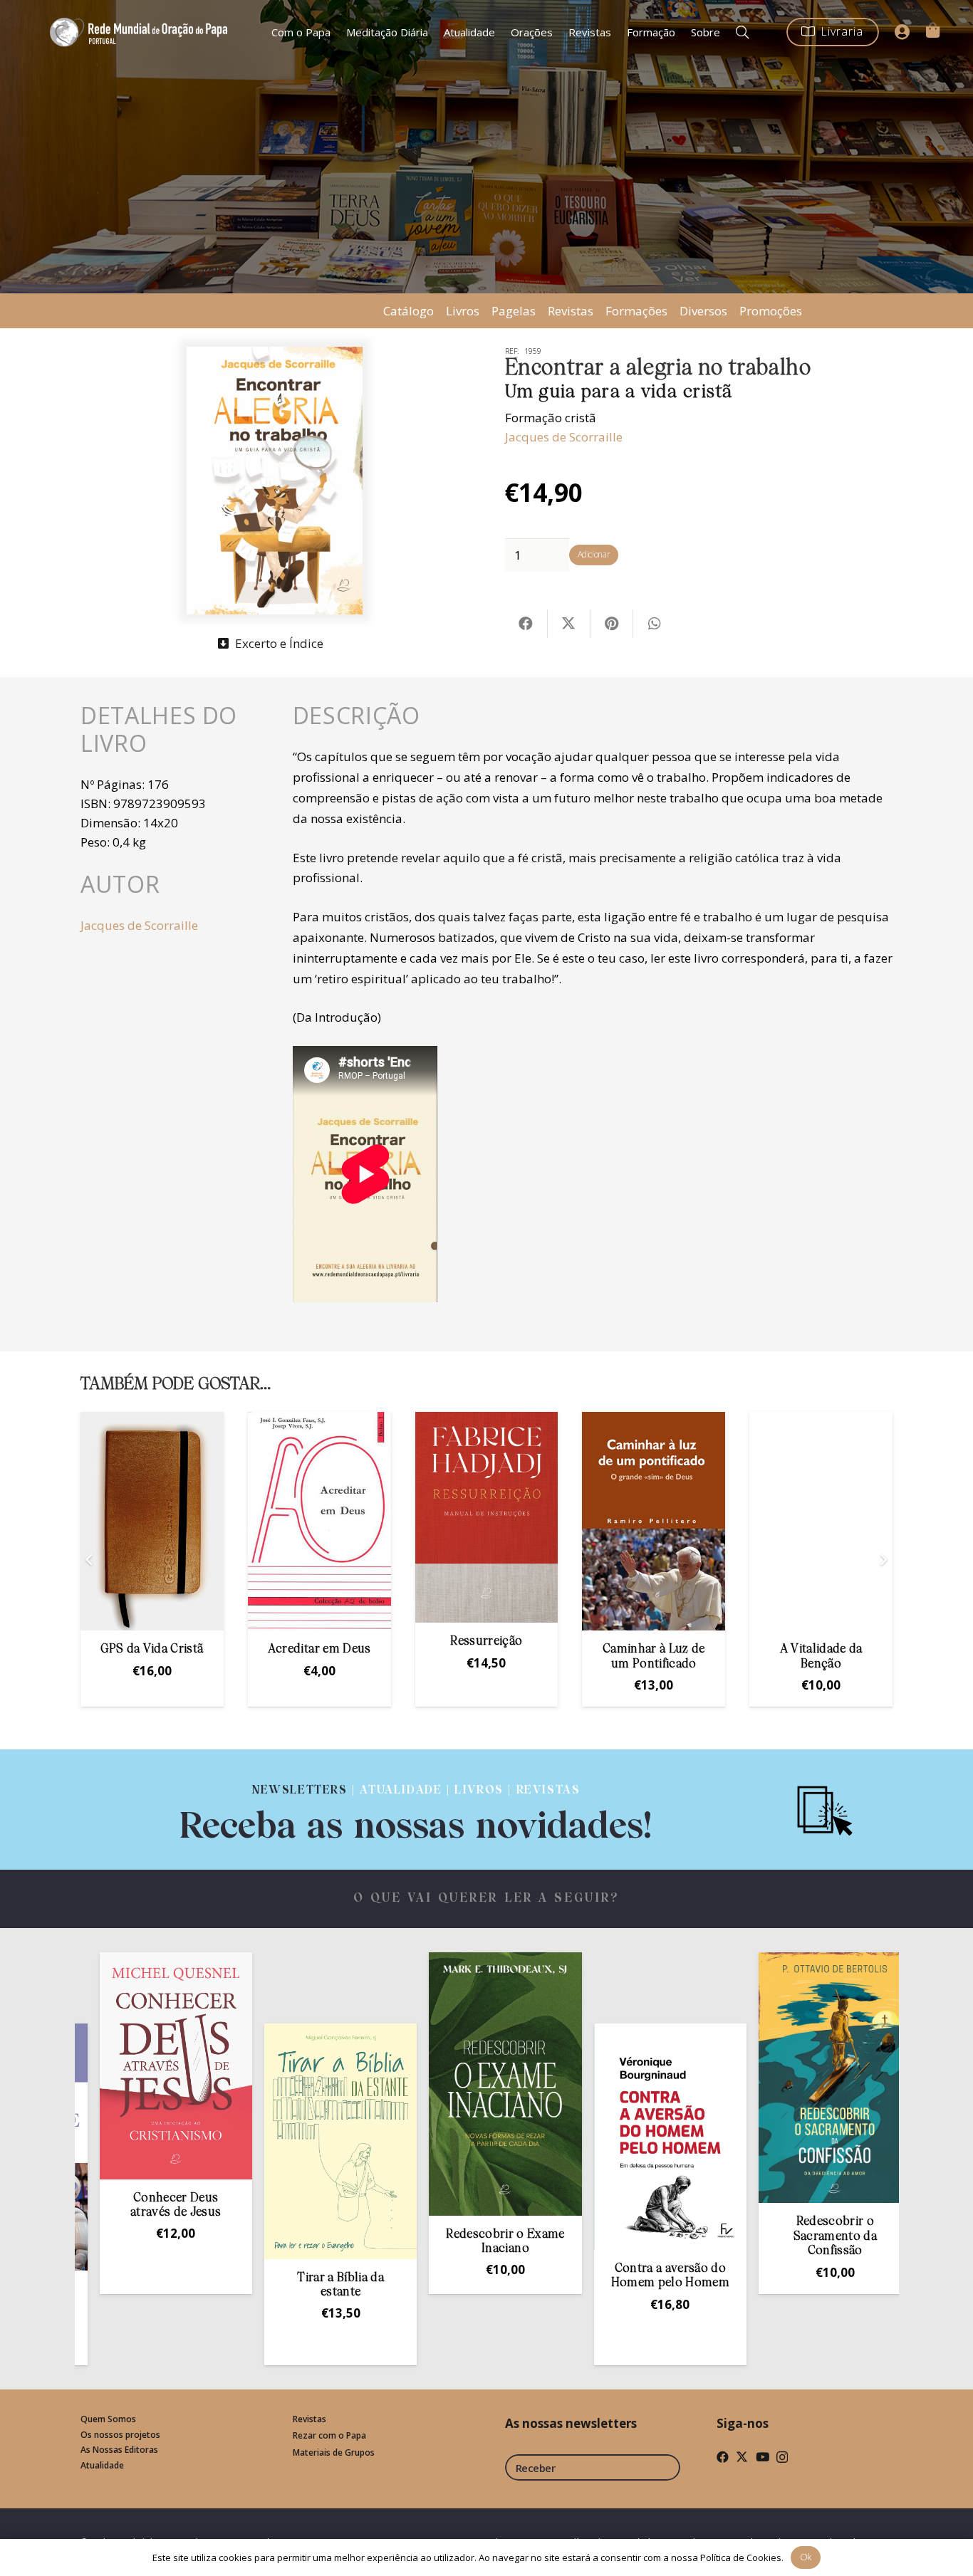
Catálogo (409, 311)
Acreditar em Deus (319, 1649)
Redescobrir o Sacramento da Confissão (719, 2236)
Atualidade (102, 2465)
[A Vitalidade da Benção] (821, 1521)
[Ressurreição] (487, 1517)
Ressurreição (486, 1642)
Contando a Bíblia (884, 2269)
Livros (463, 311)
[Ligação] (416, 1810)
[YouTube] (763, 2457)
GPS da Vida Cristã (152, 1649)
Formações (636, 311)
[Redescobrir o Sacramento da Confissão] (719, 2078)
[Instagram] (782, 2457)
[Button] (902, 32)
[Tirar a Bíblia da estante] (224, 2141)
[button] (742, 32)
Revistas (571, 311)
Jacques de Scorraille (564, 437)
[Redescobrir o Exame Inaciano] (390, 2084)
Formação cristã (551, 418)
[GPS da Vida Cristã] (152, 1521)
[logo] (141, 32)
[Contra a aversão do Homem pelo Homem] (554, 2137)
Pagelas (514, 311)
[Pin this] (612, 624)
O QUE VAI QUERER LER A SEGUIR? (487, 1899)
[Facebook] (723, 2457)
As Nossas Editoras (119, 2450)
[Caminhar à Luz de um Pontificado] (654, 1521)
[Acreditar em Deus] (319, 1521)
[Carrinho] (932, 30)
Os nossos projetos (120, 2435)
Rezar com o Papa (329, 2435)
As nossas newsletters (571, 2423)
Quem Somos (108, 2419)
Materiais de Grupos (334, 2452)
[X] (742, 2457)
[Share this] (526, 624)
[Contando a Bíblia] (884, 2137)
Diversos (703, 311)
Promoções (771, 311)
